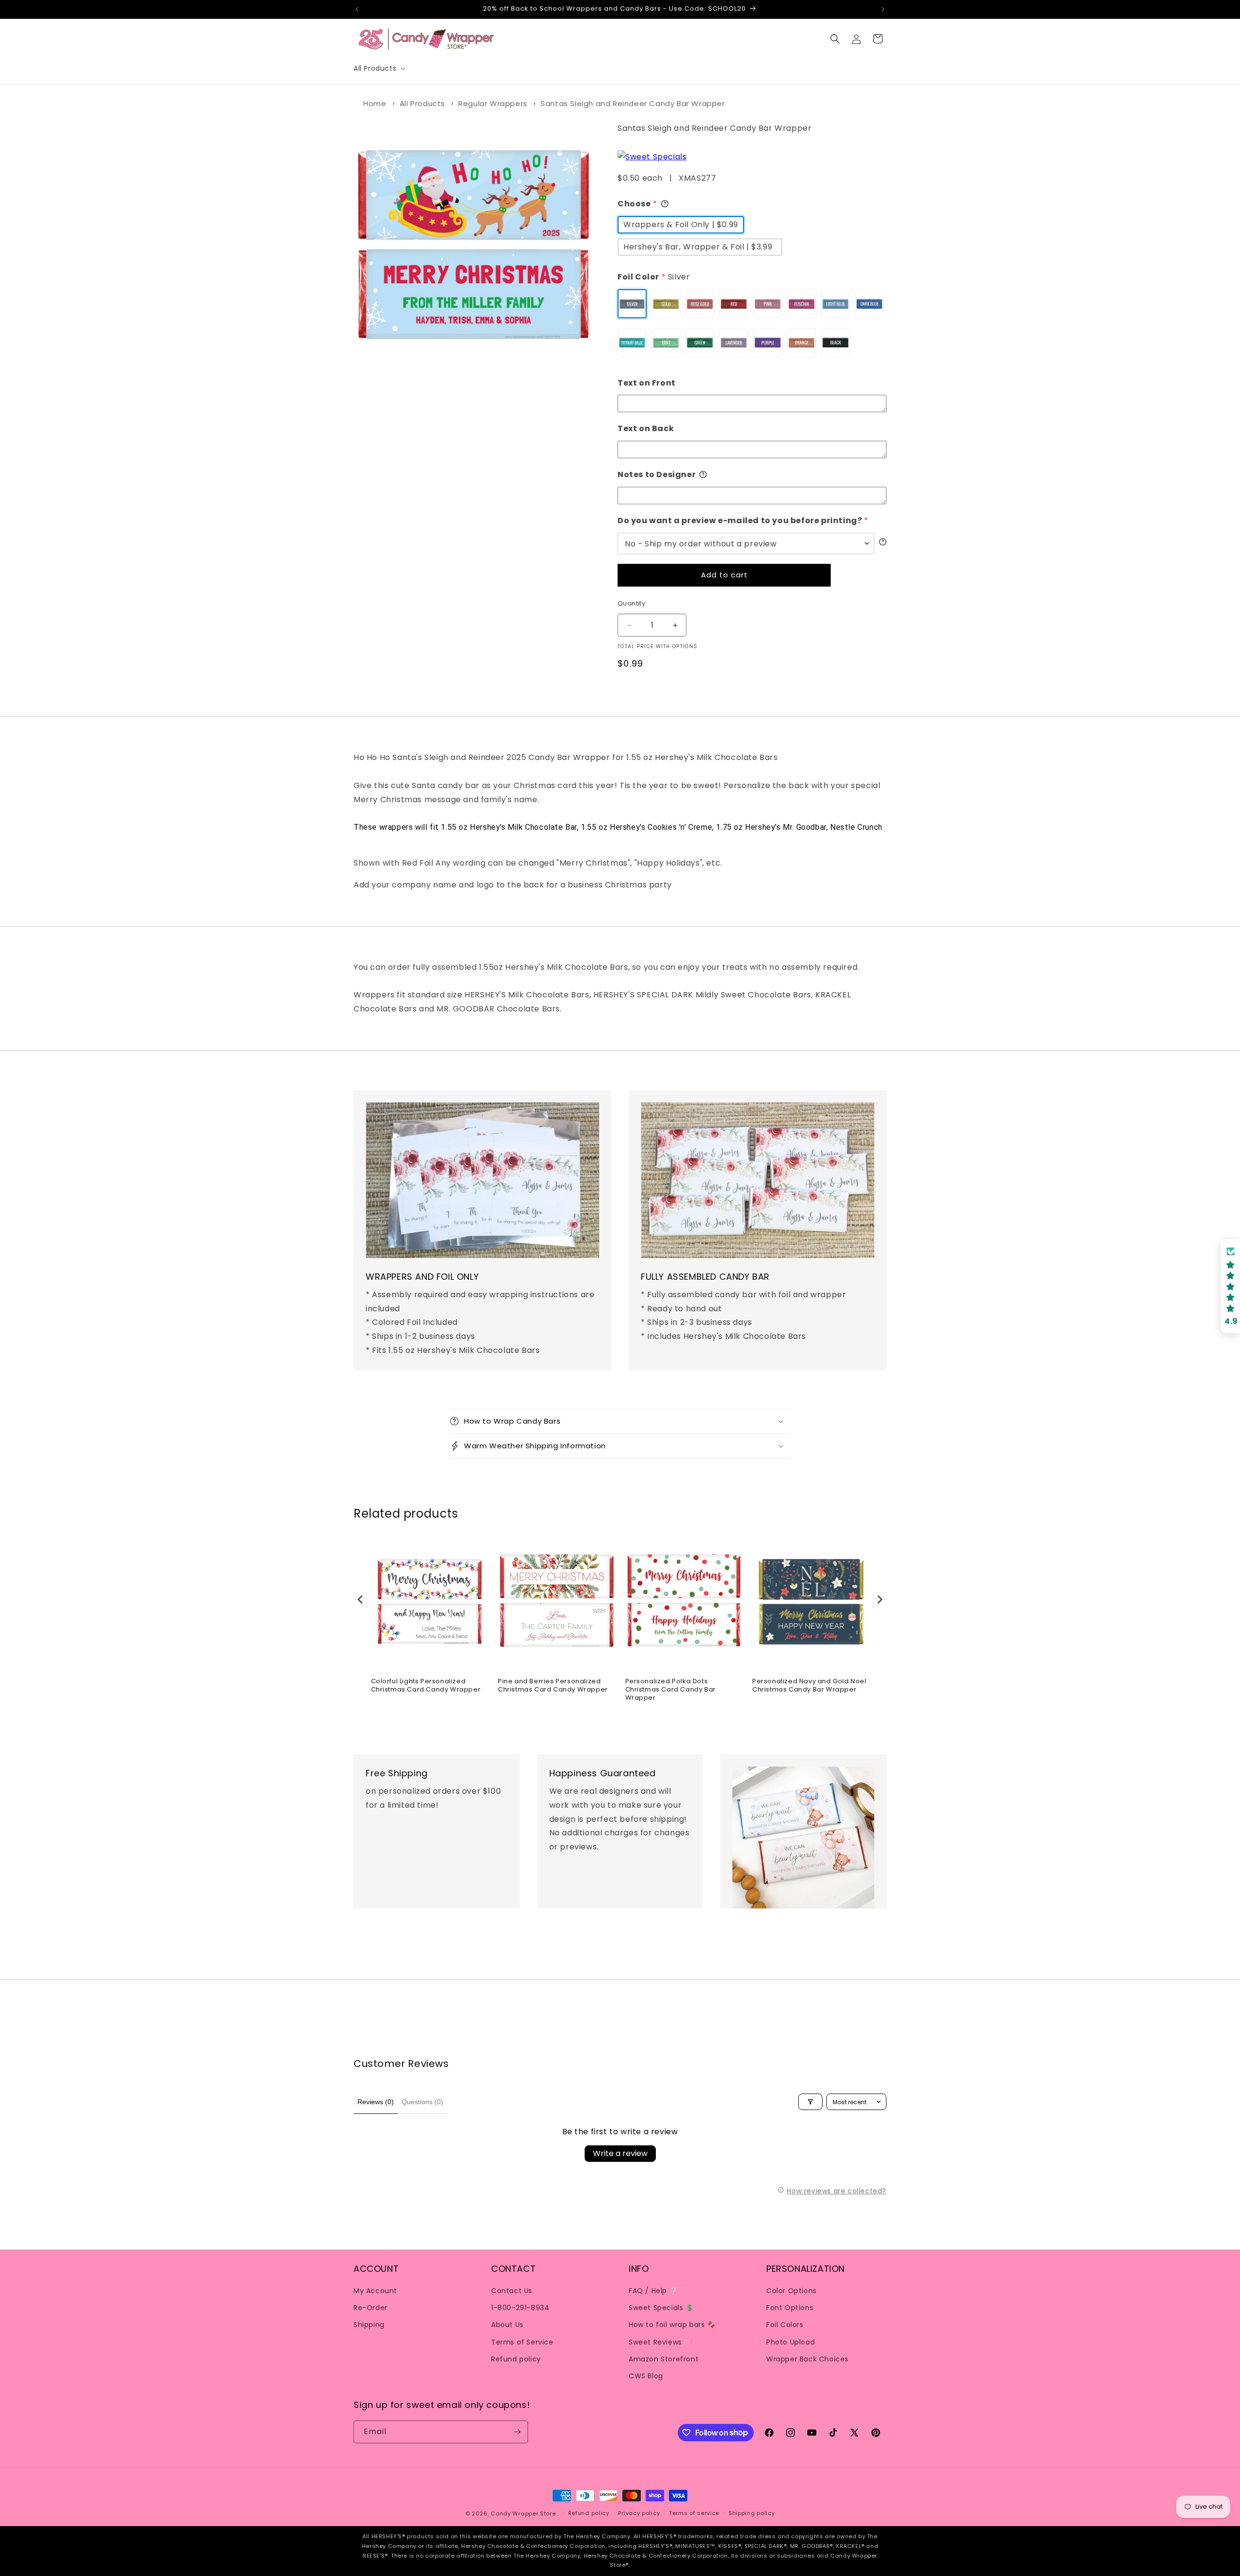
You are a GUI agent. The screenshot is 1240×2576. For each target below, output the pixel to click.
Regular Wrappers (493, 103)
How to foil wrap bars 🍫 (672, 2325)
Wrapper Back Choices (807, 2359)
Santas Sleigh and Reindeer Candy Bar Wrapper (633, 103)
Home (375, 103)
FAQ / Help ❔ (653, 2291)
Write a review (620, 2153)
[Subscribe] (517, 2432)
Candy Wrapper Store (523, 2514)
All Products (422, 103)
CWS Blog (646, 2376)
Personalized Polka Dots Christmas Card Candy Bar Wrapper (671, 1690)
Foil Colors (785, 2325)
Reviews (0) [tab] (376, 2102)
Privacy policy (639, 2513)
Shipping (369, 2325)
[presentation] (360, 1600)
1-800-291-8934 (520, 2308)
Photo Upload (790, 2342)
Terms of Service (522, 2342)
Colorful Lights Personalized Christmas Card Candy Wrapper (426, 1686)
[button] (379, 68)
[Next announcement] (883, 9)
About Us (507, 2325)
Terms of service (694, 2513)
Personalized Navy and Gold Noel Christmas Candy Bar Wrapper (809, 1686)
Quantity (631, 603)
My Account (375, 2291)
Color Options (791, 2291)
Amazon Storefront (664, 2359)
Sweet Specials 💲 (661, 2308)
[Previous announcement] (357, 9)
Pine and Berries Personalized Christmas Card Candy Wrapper (553, 1686)
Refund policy (516, 2359)
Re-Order (371, 2308)
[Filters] (810, 2102)
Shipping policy (752, 2513)
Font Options (790, 2308)
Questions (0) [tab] (422, 2102)
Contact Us (512, 2291)
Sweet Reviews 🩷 (661, 2342)
